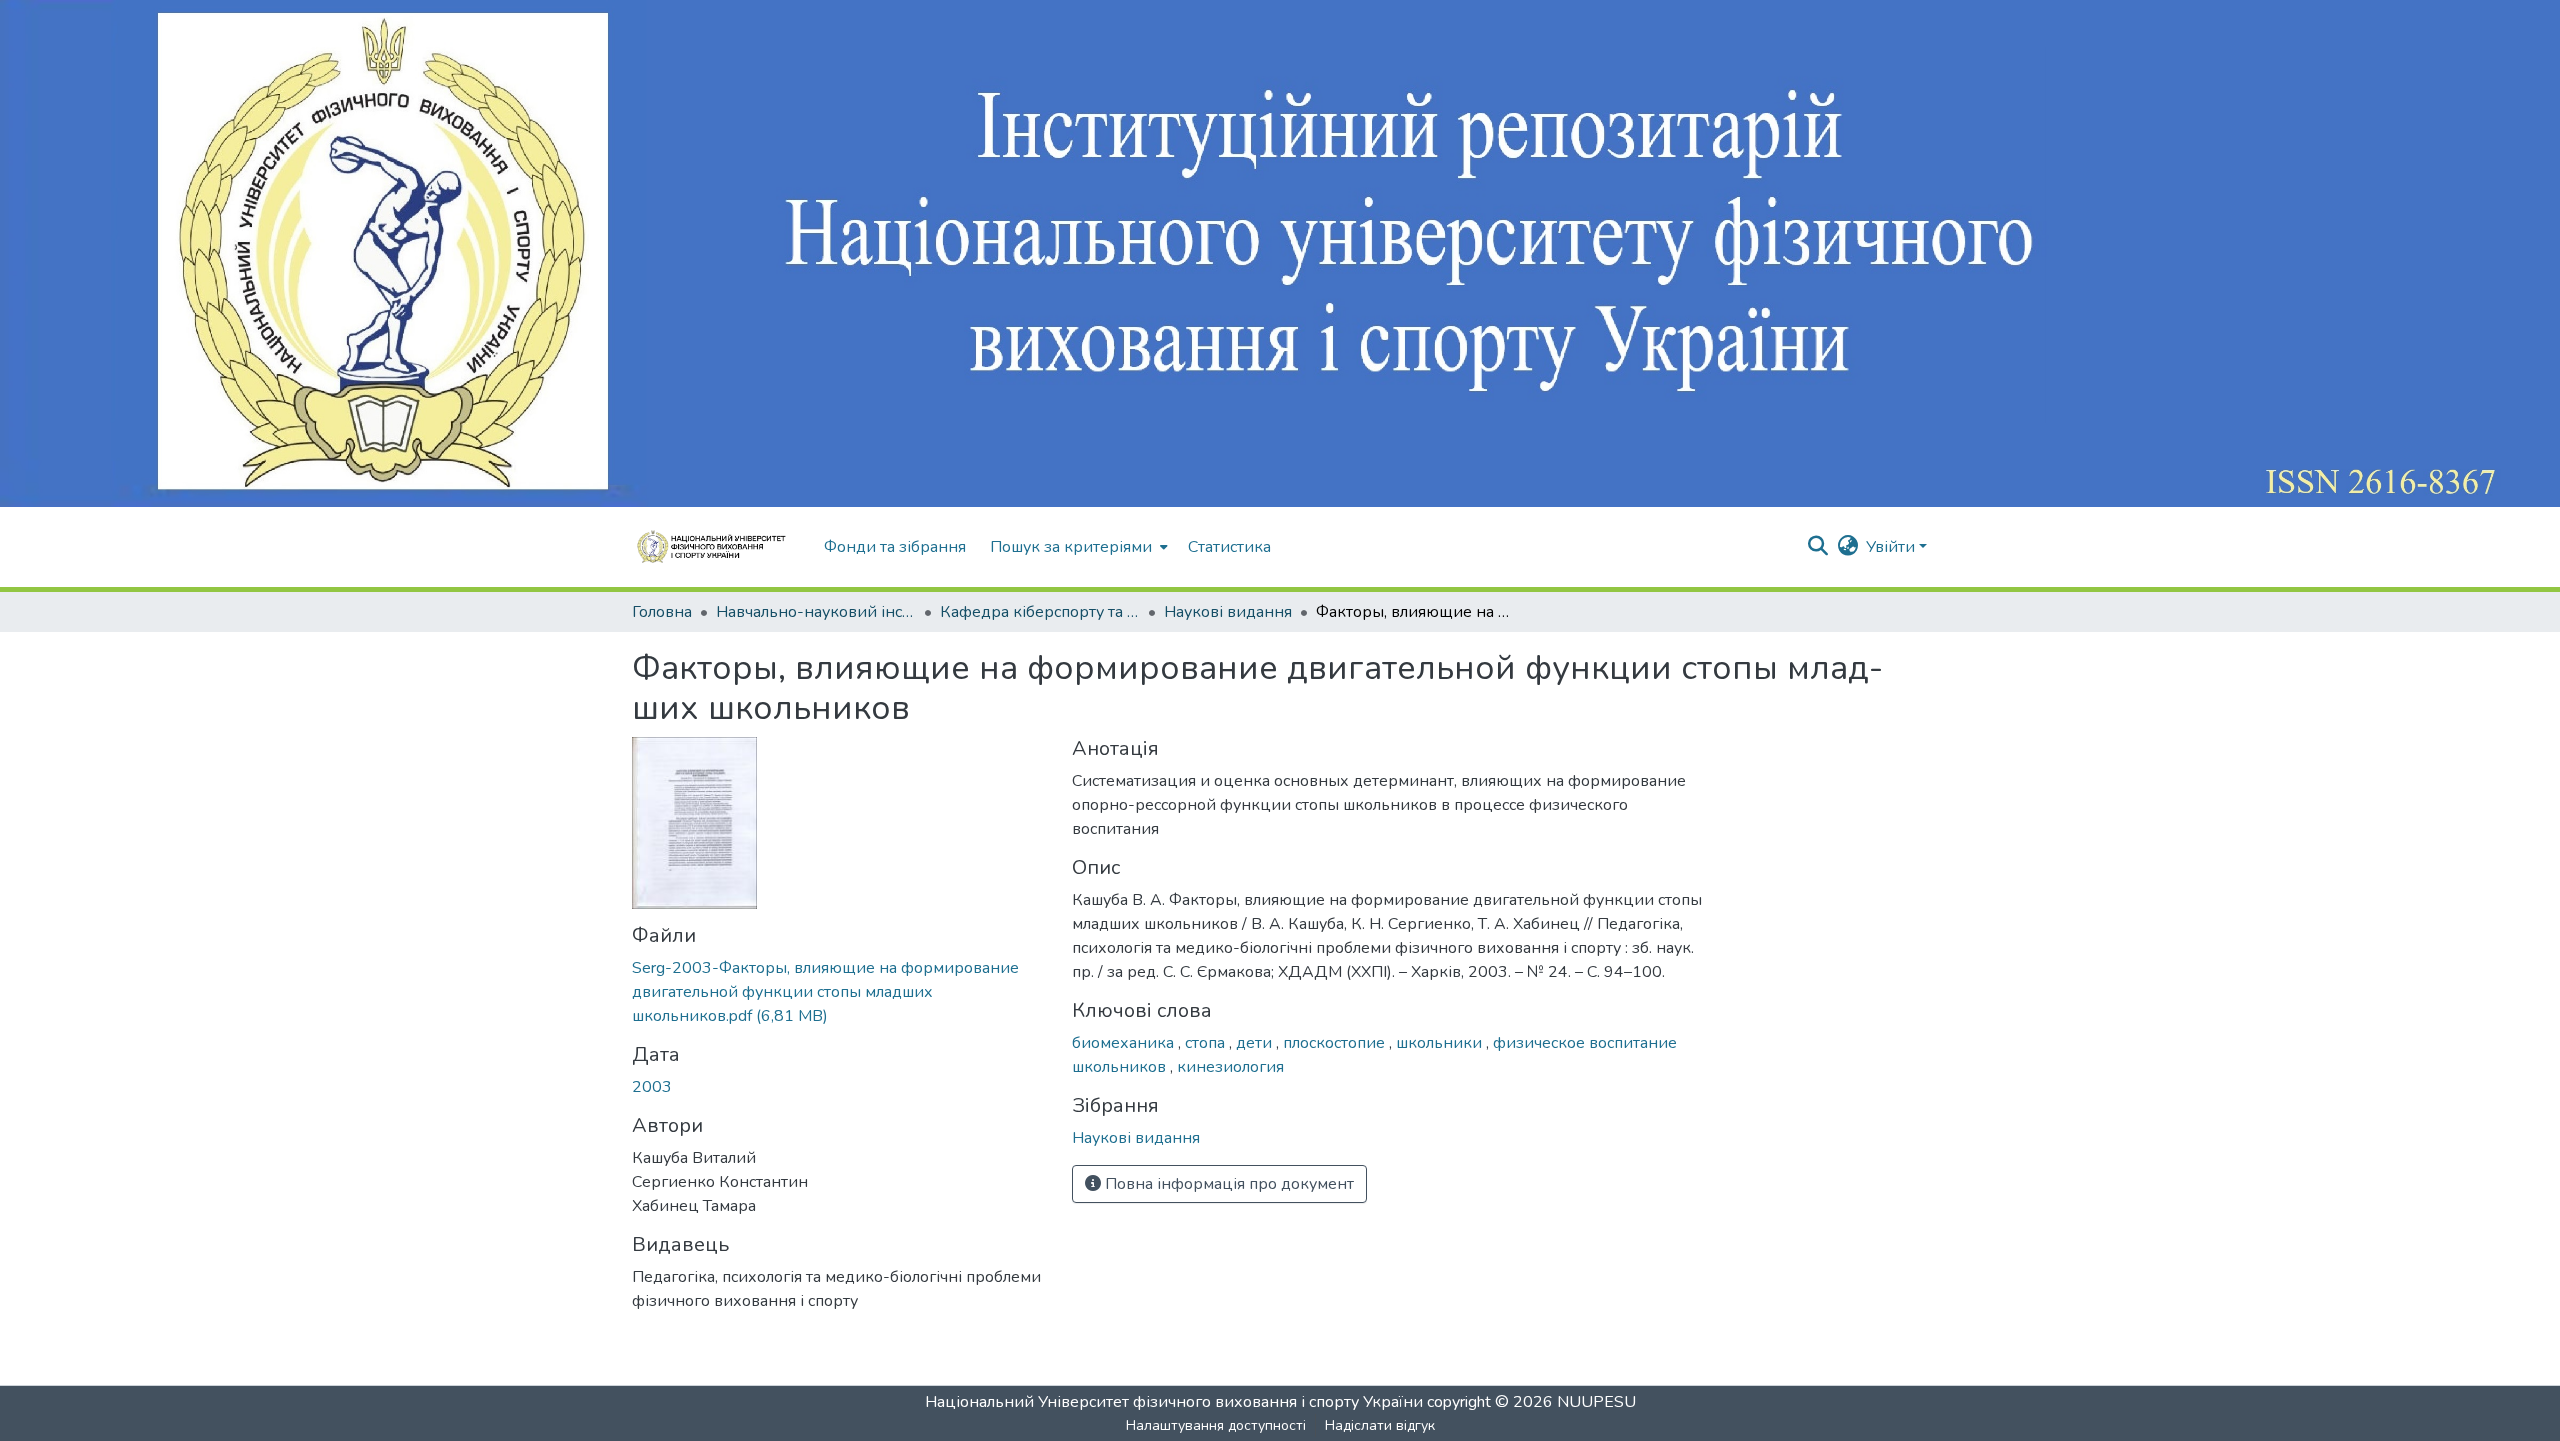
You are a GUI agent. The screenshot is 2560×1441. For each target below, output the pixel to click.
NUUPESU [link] (1596, 1402)
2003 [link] (652, 1087)
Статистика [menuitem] (1229, 547)
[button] (718, 547)
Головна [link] (662, 612)
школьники (1441, 1043)
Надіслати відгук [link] (1380, 1425)
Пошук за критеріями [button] (1071, 547)
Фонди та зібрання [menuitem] (895, 547)
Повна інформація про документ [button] (1227, 1184)
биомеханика (1125, 1043)
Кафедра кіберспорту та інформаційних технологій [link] (1040, 612)
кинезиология (1230, 1067)
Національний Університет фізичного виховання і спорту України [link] (1174, 1402)
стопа (1207, 1043)
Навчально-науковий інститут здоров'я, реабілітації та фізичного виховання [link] (816, 612)
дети (1256, 1043)
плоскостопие (1336, 1043)
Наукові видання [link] (1228, 612)
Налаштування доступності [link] (1216, 1425)
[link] (840, 992)
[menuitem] (1077, 547)
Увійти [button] (1892, 547)
